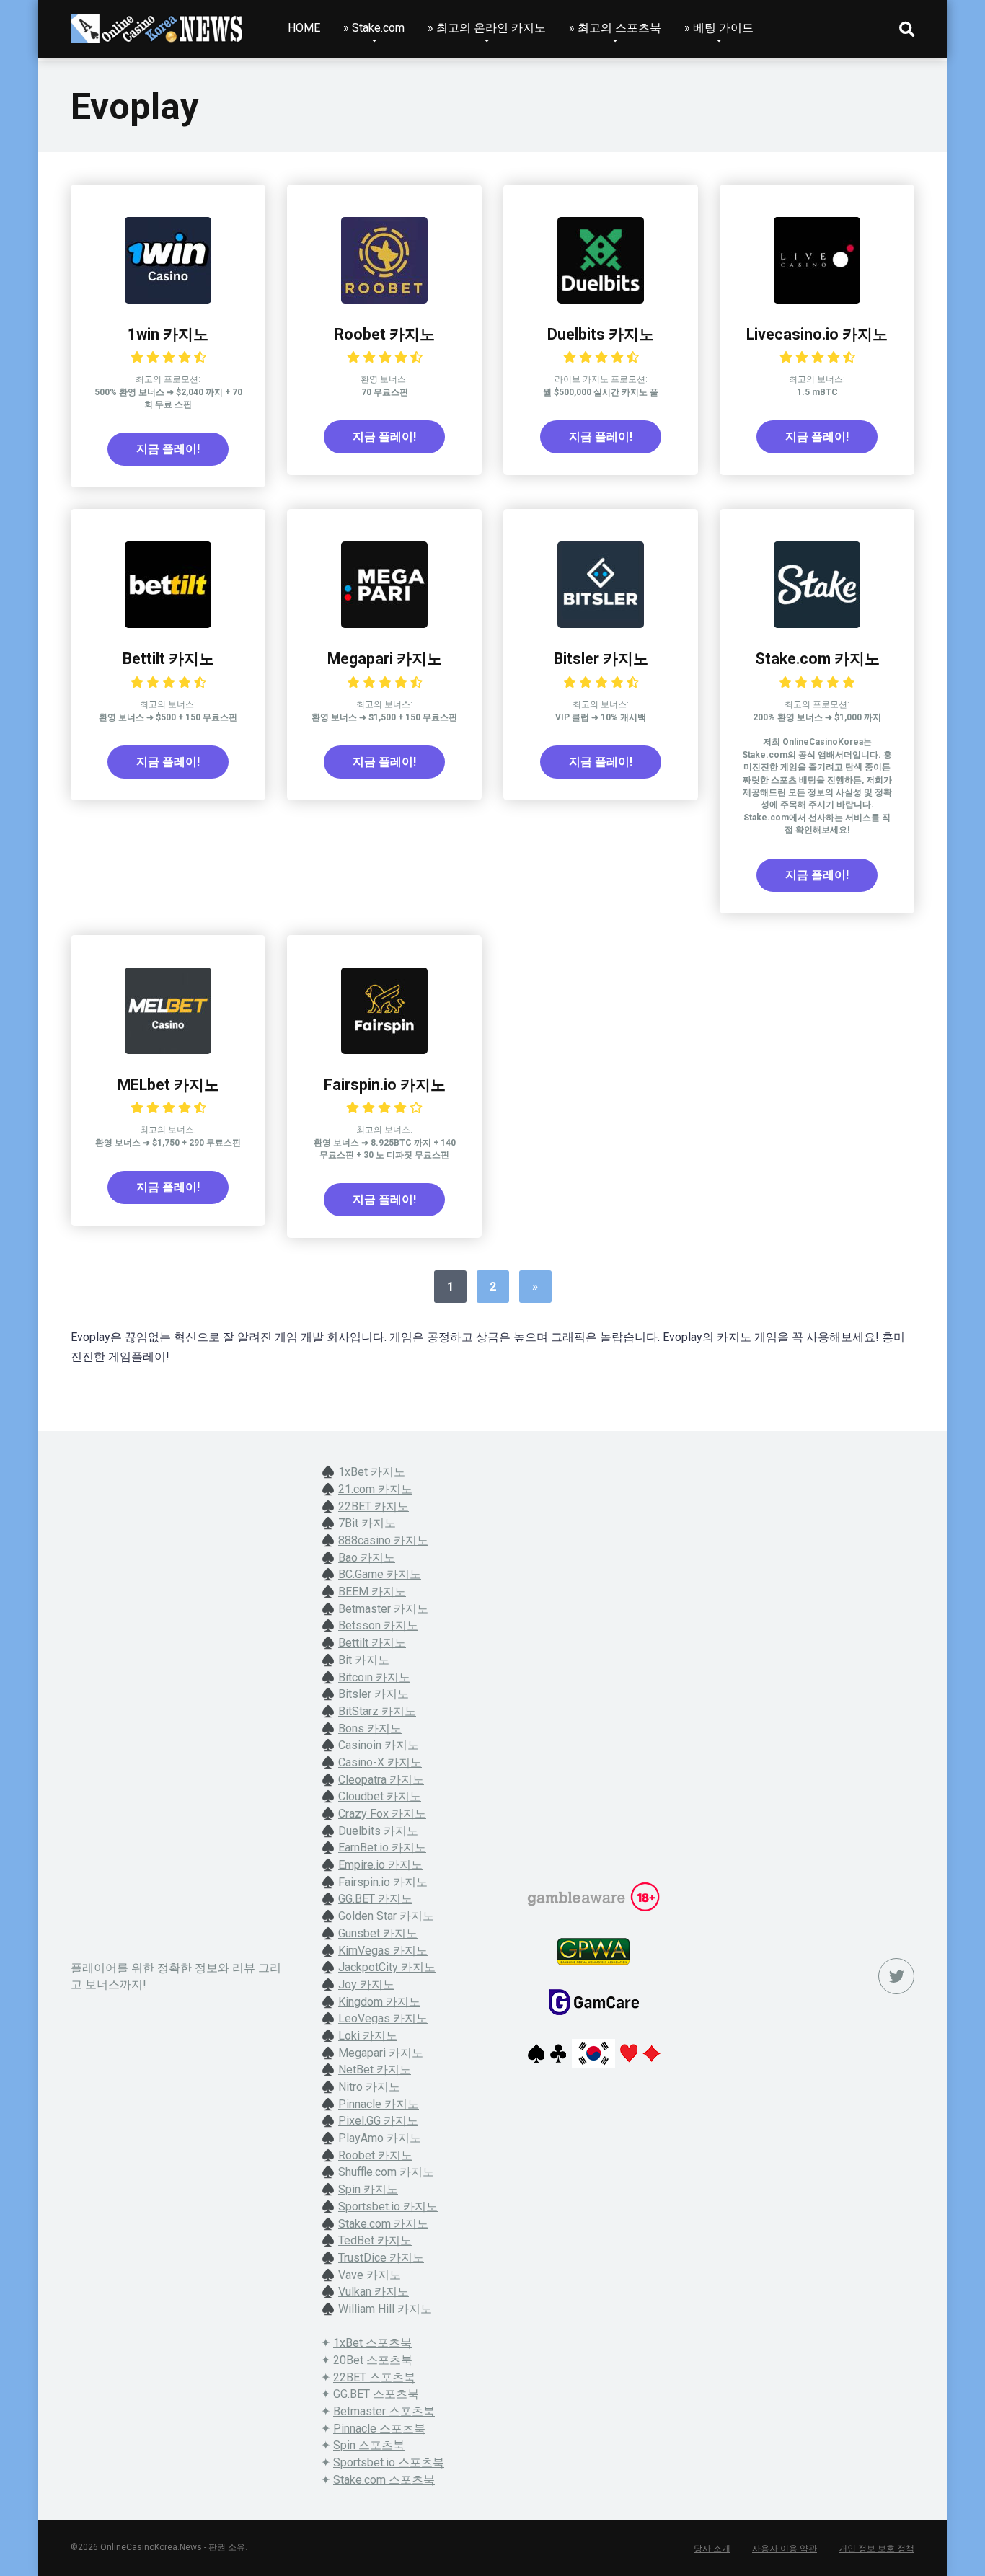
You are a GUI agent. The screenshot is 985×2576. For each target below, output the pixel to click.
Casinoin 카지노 (379, 1745)
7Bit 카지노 (367, 1523)
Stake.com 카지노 (817, 659)
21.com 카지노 (375, 1489)
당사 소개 (712, 2549)
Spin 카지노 (368, 2189)
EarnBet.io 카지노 (382, 1847)
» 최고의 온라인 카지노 (487, 28)
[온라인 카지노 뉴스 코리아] (157, 23)
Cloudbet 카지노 (380, 1796)
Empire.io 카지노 (380, 1865)
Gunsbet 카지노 (378, 1933)
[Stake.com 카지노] (817, 624)
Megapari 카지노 (385, 659)
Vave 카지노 (370, 2275)
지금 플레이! (168, 449)
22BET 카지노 (374, 1506)
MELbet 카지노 (168, 1085)
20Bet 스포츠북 (373, 2360)
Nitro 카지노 (369, 2087)
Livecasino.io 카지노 (817, 334)
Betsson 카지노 (378, 1625)
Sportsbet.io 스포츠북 (389, 2462)
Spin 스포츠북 (369, 2445)
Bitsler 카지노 (601, 659)
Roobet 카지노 (385, 334)
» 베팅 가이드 (719, 28)
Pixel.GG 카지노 (378, 2121)
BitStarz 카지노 (377, 1711)
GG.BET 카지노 (375, 1899)
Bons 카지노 (370, 1729)
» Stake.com (374, 28)
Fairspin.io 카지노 (385, 1085)
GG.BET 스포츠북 (376, 2394)
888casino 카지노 (383, 1540)
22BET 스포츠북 (374, 2377)
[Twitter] (896, 1976)
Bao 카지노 (367, 1558)
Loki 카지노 (368, 2036)
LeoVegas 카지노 (383, 2018)
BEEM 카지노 (372, 1592)
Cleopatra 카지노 (381, 1780)
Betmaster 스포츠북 (384, 2411)
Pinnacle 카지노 (379, 2104)
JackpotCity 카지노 (387, 1967)
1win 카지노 (168, 334)
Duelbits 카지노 (601, 334)
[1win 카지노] (168, 300)
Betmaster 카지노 (383, 1609)
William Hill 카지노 (385, 2309)
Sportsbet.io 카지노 (388, 2207)
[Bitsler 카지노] (601, 624)
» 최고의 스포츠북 (615, 28)
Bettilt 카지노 (168, 659)
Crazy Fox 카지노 (382, 1814)
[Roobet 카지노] (384, 300)
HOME (304, 28)
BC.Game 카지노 (380, 1574)
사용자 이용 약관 (785, 2549)
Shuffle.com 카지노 (386, 2172)
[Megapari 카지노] (384, 624)
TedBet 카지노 (375, 2240)
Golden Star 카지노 (386, 1916)
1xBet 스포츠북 (372, 2343)
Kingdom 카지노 (379, 2002)
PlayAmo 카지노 (380, 2138)
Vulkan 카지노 (374, 2292)
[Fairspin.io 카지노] (384, 1050)
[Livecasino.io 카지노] (817, 300)
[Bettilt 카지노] (168, 624)
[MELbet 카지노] (168, 1050)
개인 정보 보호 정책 (876, 2549)
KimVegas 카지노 (383, 1951)
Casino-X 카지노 (380, 1762)
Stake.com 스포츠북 (384, 2480)
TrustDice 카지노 (381, 2258)
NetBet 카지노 (375, 2070)
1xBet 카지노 (372, 1472)
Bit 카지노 (364, 1660)
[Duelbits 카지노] (601, 300)
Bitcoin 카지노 (374, 1677)
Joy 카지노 (366, 1984)
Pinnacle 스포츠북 (379, 2429)
